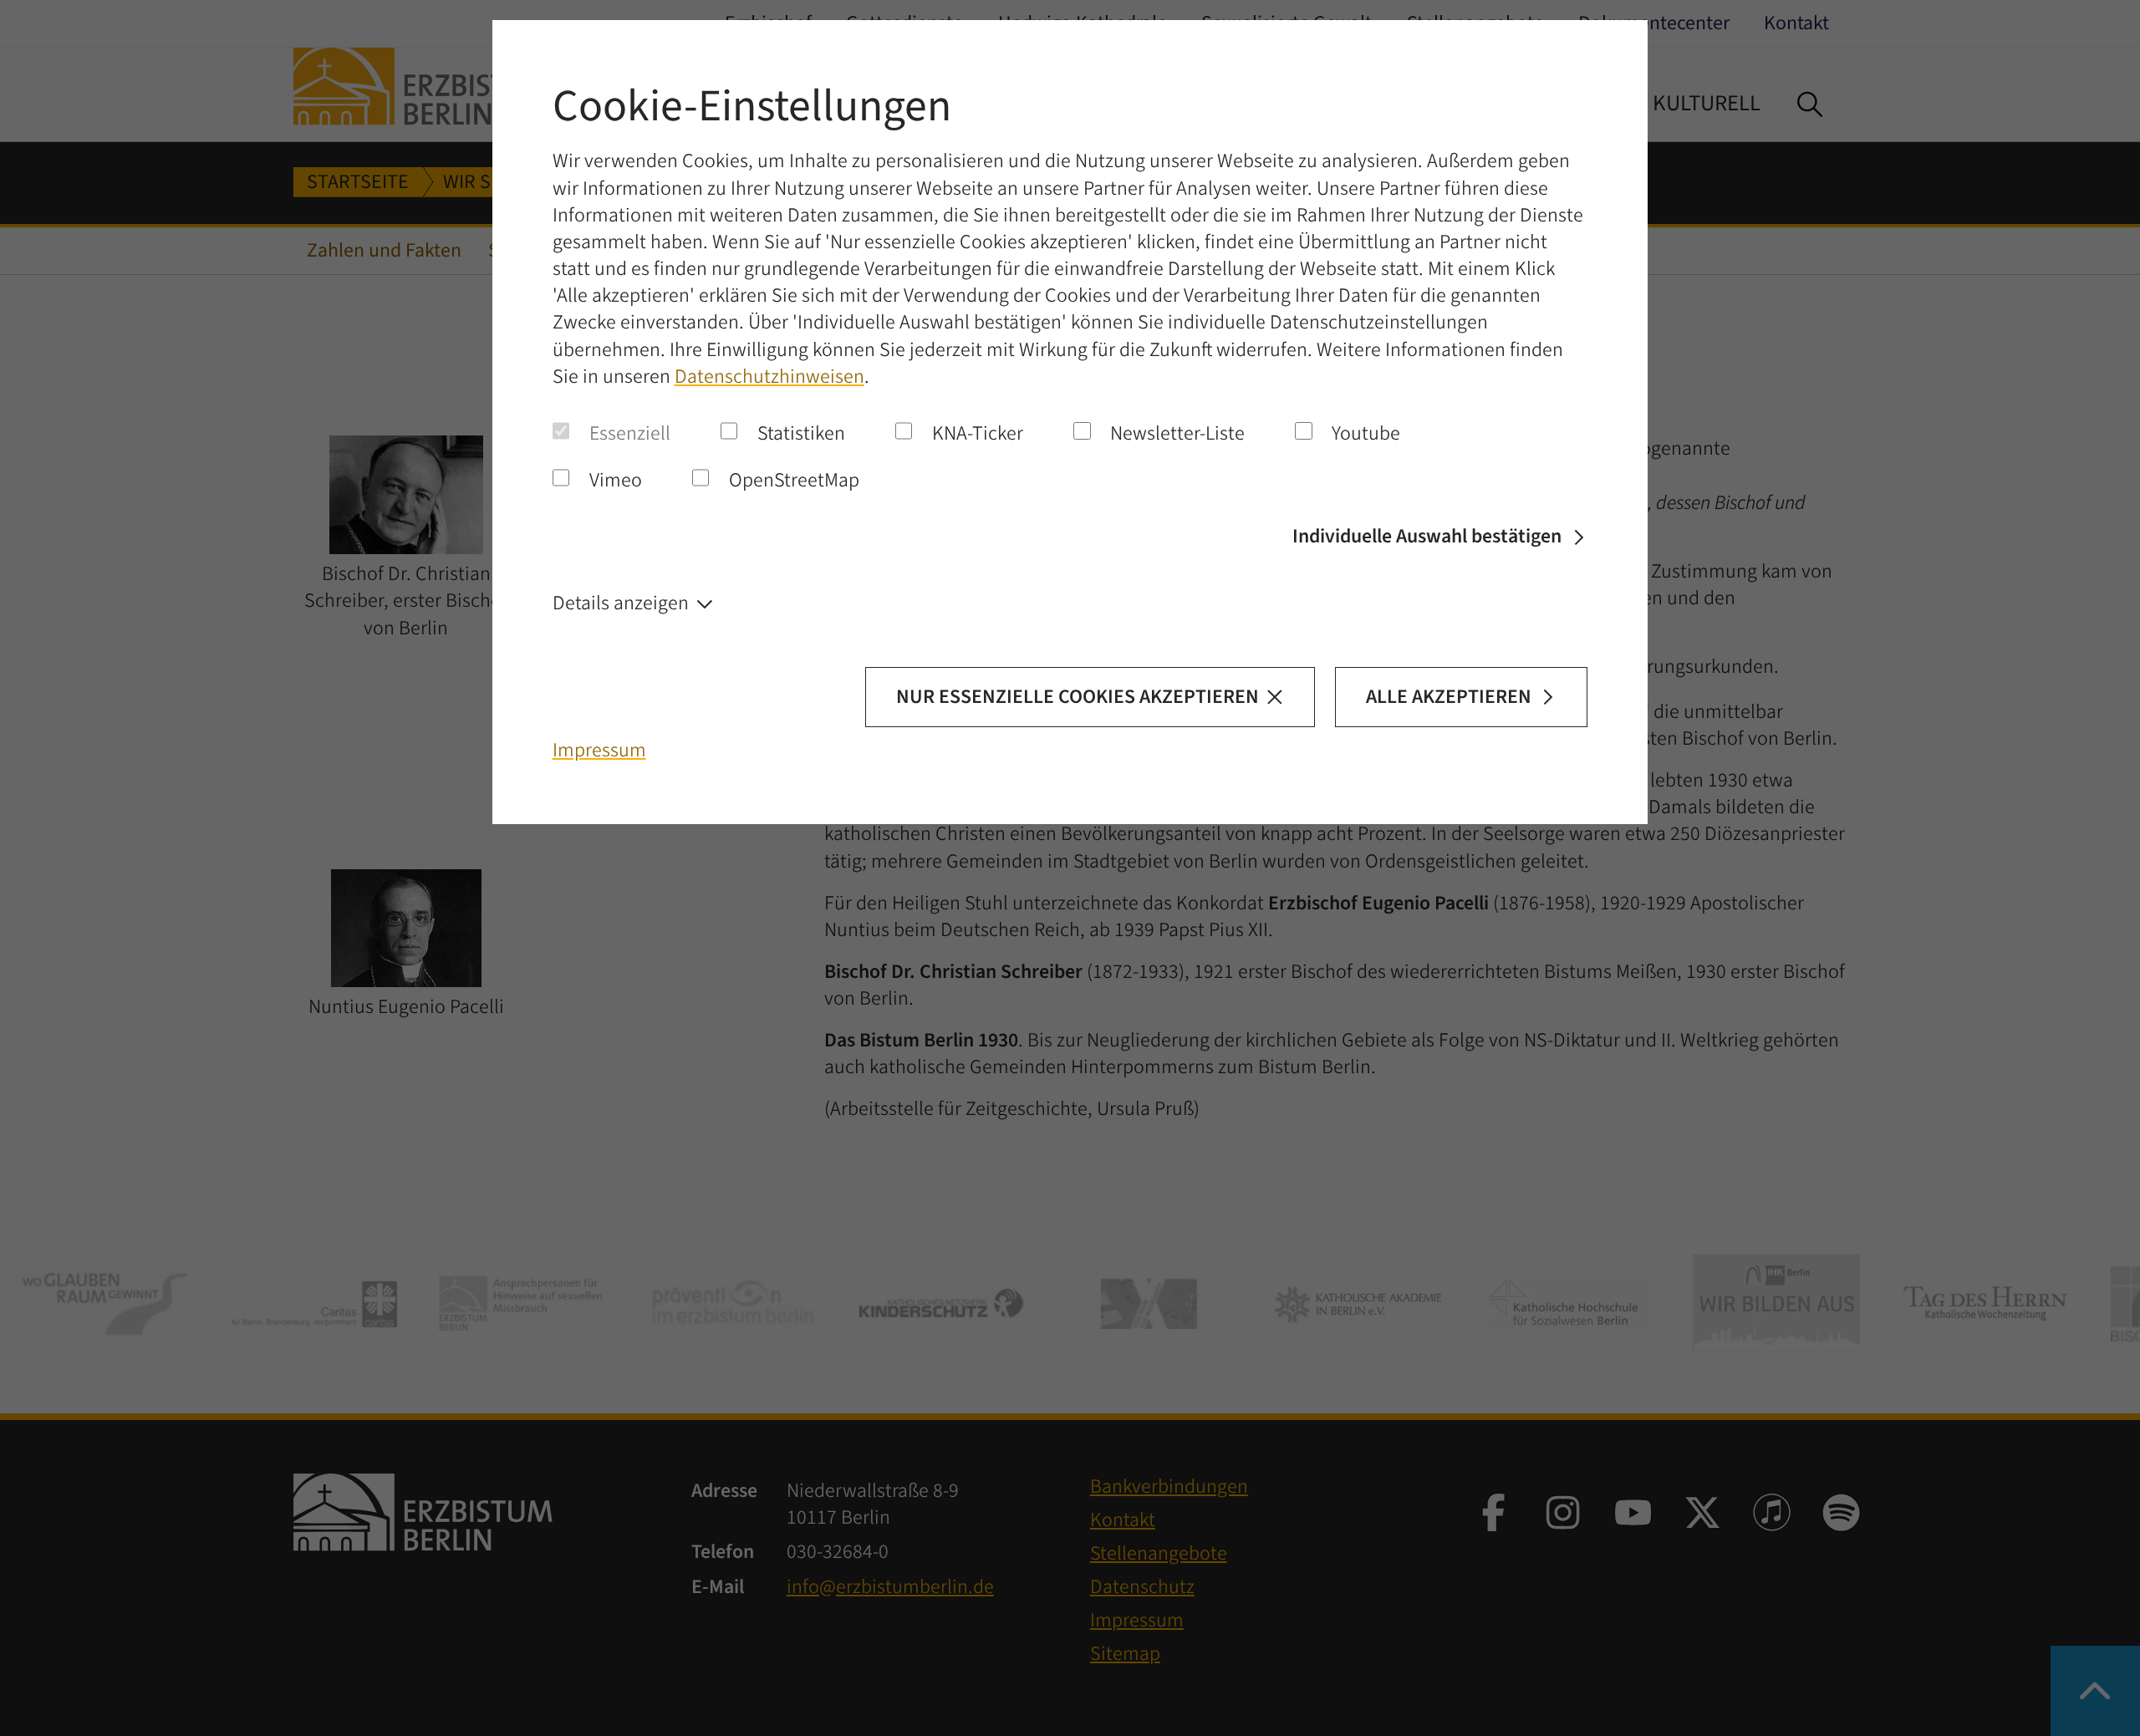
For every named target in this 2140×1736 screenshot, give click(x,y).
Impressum (599, 751)
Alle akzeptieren (1449, 697)
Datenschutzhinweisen (769, 377)
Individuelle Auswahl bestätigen (1427, 537)
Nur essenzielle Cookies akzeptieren (1078, 697)
